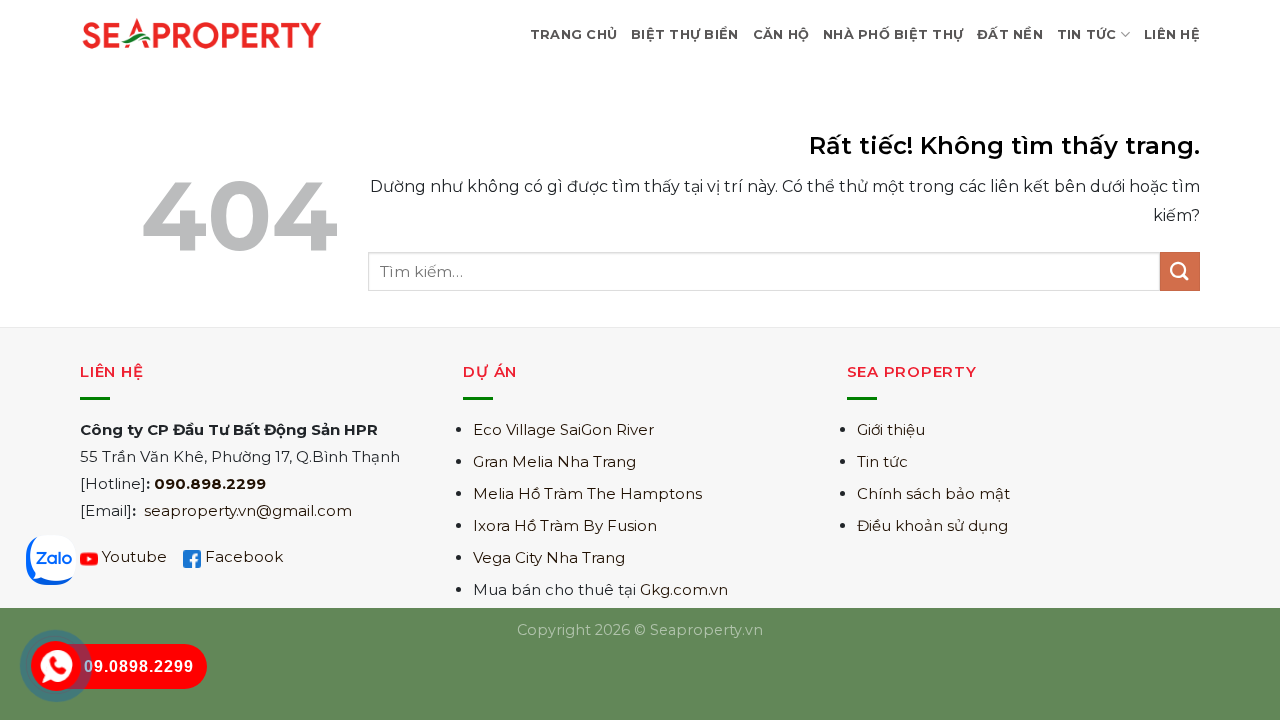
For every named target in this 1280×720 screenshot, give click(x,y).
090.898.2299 (210, 483)
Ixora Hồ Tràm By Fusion (565, 525)
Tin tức (882, 461)
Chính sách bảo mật (933, 493)
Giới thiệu (891, 429)
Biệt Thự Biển (684, 34)
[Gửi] (1180, 271)
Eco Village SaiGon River (563, 429)
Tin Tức (1087, 34)
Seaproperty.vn (706, 630)
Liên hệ (1172, 34)
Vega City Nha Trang (549, 557)
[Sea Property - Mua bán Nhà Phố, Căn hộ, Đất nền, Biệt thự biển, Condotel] (202, 34)
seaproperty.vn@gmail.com (248, 510)
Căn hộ (781, 34)
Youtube (134, 556)
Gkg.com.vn (684, 589)
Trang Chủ (573, 34)
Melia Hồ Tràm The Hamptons (587, 493)
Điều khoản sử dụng (932, 525)
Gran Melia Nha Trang (554, 461)
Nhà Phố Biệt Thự (893, 34)
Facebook (244, 556)
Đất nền (1010, 34)
